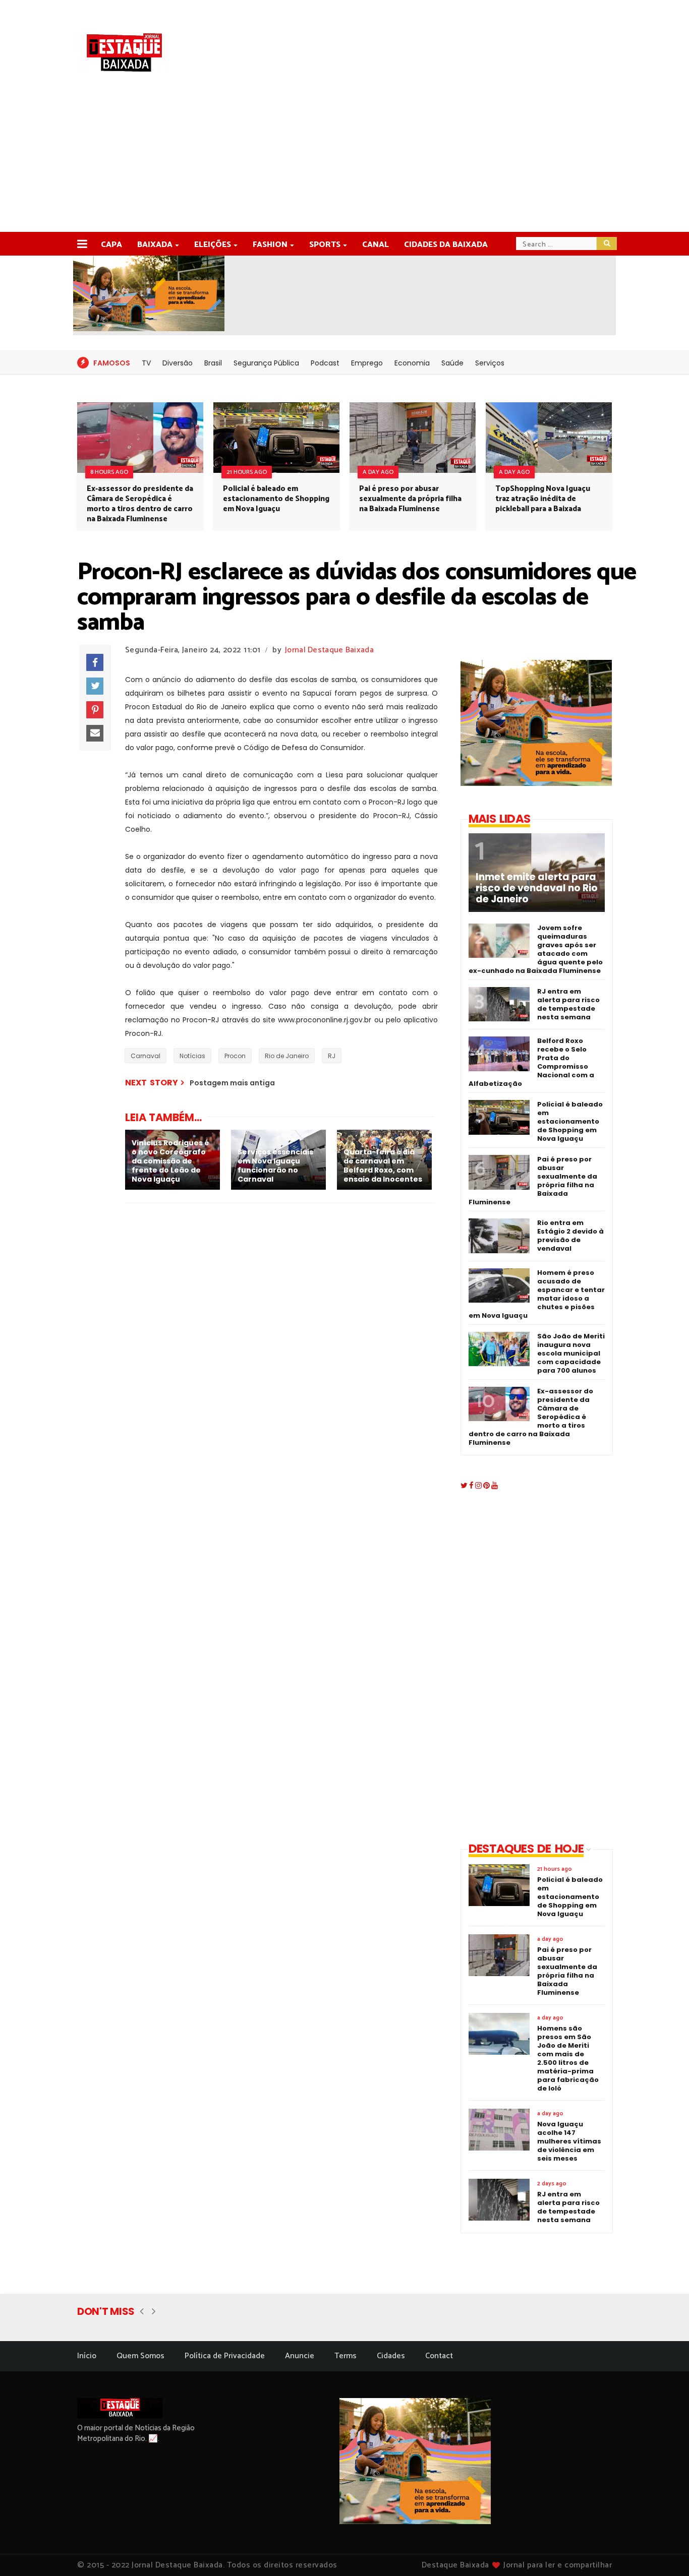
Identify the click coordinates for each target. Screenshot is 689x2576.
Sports (325, 245)
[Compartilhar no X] (95, 686)
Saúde (452, 363)
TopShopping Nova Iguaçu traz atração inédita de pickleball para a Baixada (543, 499)
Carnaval (146, 1056)
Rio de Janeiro (287, 1056)
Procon (235, 1056)
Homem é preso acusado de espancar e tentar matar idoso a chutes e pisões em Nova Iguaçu (537, 1294)
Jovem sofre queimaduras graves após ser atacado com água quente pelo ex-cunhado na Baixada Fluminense (536, 949)
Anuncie (300, 2356)
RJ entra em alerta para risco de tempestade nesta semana (568, 1004)
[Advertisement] (344, 156)
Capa (111, 245)
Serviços (490, 363)
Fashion (270, 245)
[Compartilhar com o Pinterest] (95, 710)
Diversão (178, 363)
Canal (376, 245)
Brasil (213, 363)
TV (146, 363)
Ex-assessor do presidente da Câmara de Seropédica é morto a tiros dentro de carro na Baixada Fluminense (140, 504)
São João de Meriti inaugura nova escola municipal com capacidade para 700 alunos (571, 1353)
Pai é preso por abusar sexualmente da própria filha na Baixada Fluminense (410, 499)
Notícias (192, 1056)
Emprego (367, 363)
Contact (439, 2356)
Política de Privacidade (225, 2356)
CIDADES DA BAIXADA (446, 245)
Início (87, 2356)
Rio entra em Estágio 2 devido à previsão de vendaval (570, 1236)
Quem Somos (140, 2356)
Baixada (155, 245)
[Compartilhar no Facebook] (95, 662)
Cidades (391, 2356)
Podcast (325, 363)
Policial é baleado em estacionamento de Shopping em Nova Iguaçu (276, 499)
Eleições (213, 245)
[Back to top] (664, 2552)
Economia (412, 363)
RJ (332, 1056)
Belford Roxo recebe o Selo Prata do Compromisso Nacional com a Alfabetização (531, 1062)
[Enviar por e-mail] (95, 733)
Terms (346, 2356)
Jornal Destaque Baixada (329, 650)
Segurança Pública (266, 363)
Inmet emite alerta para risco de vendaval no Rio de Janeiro (537, 888)
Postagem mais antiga (232, 1083)
